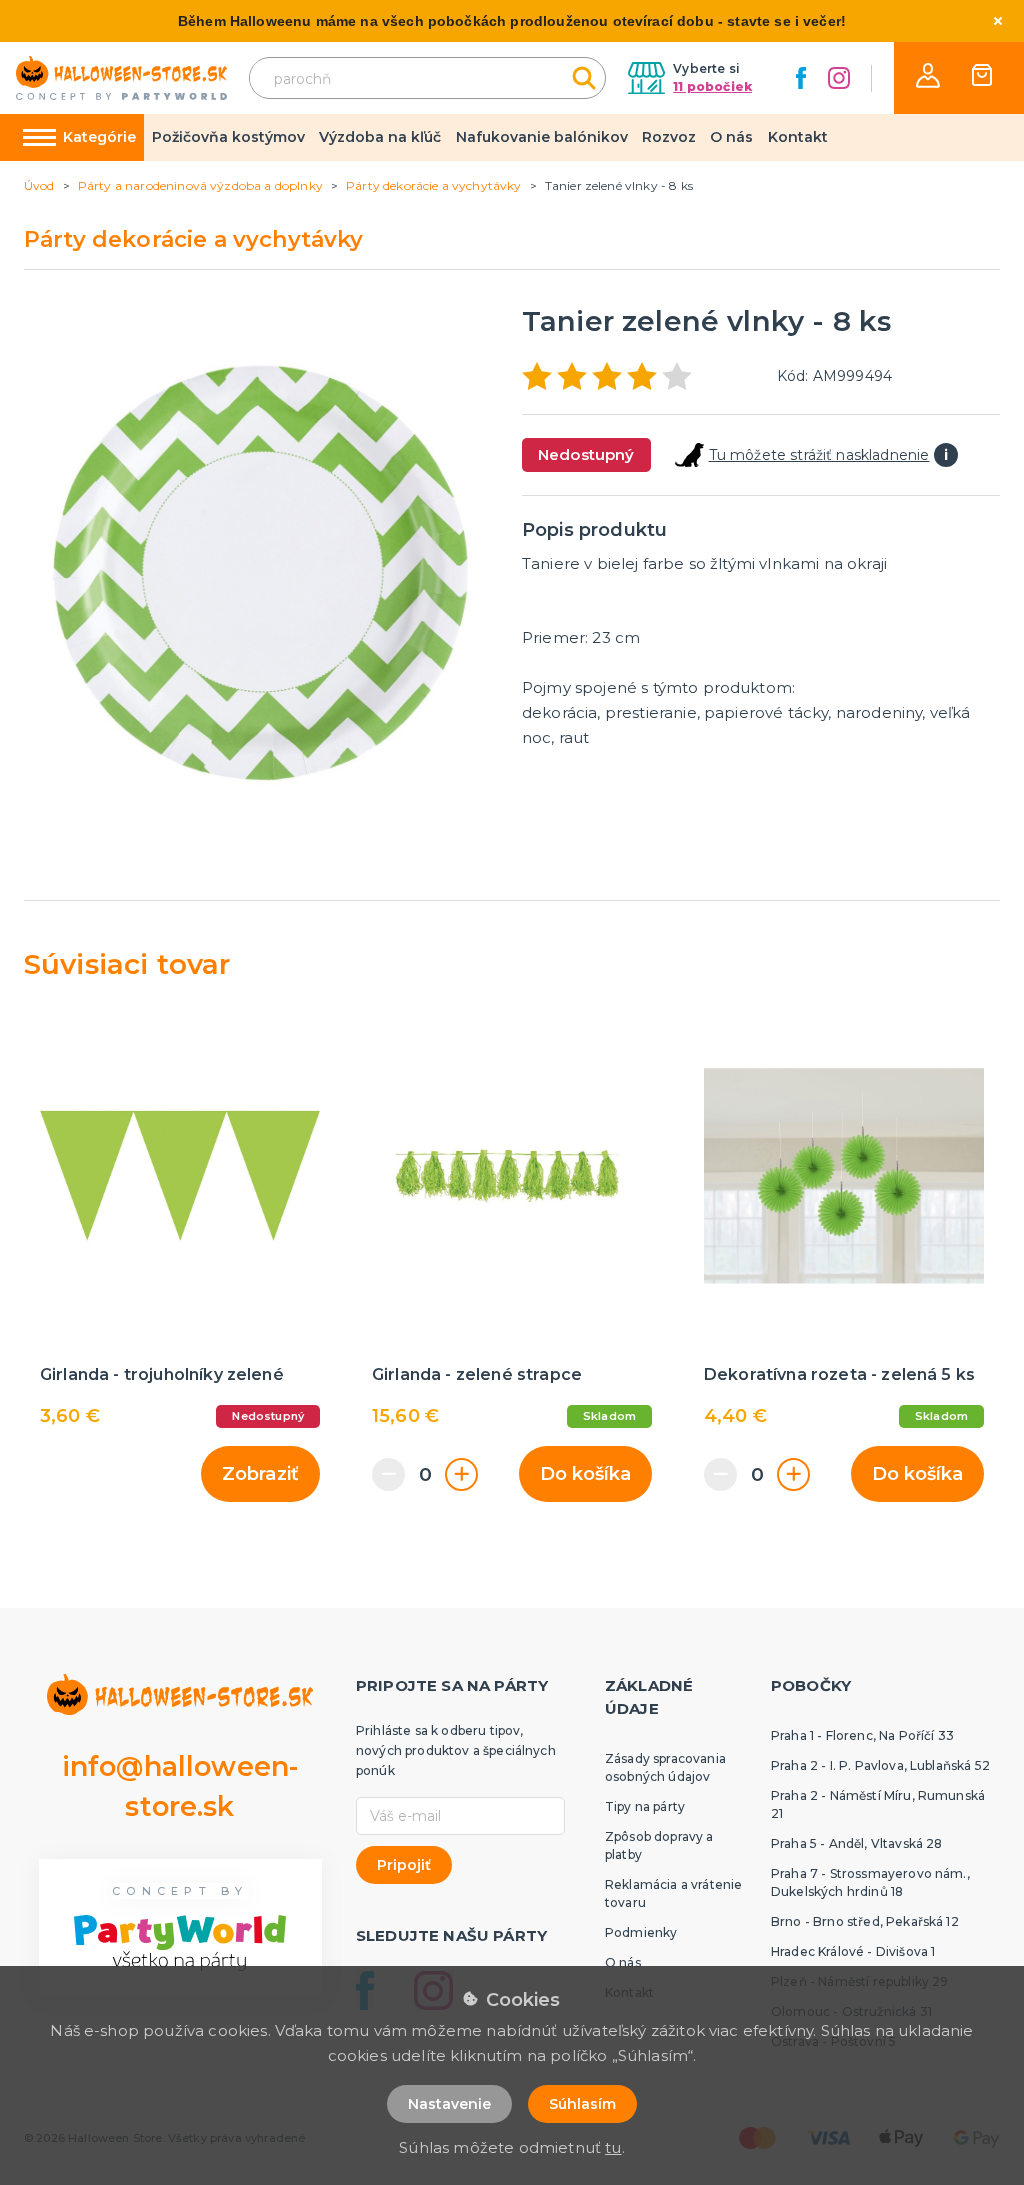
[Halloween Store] (121, 78)
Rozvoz (669, 137)
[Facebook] (801, 78)
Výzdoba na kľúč (380, 137)
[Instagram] (839, 78)
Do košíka (585, 1474)
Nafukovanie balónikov (542, 137)
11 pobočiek (712, 86)
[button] (928, 75)
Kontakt (798, 137)
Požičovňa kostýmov (228, 137)
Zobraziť (260, 1474)
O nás (731, 137)
